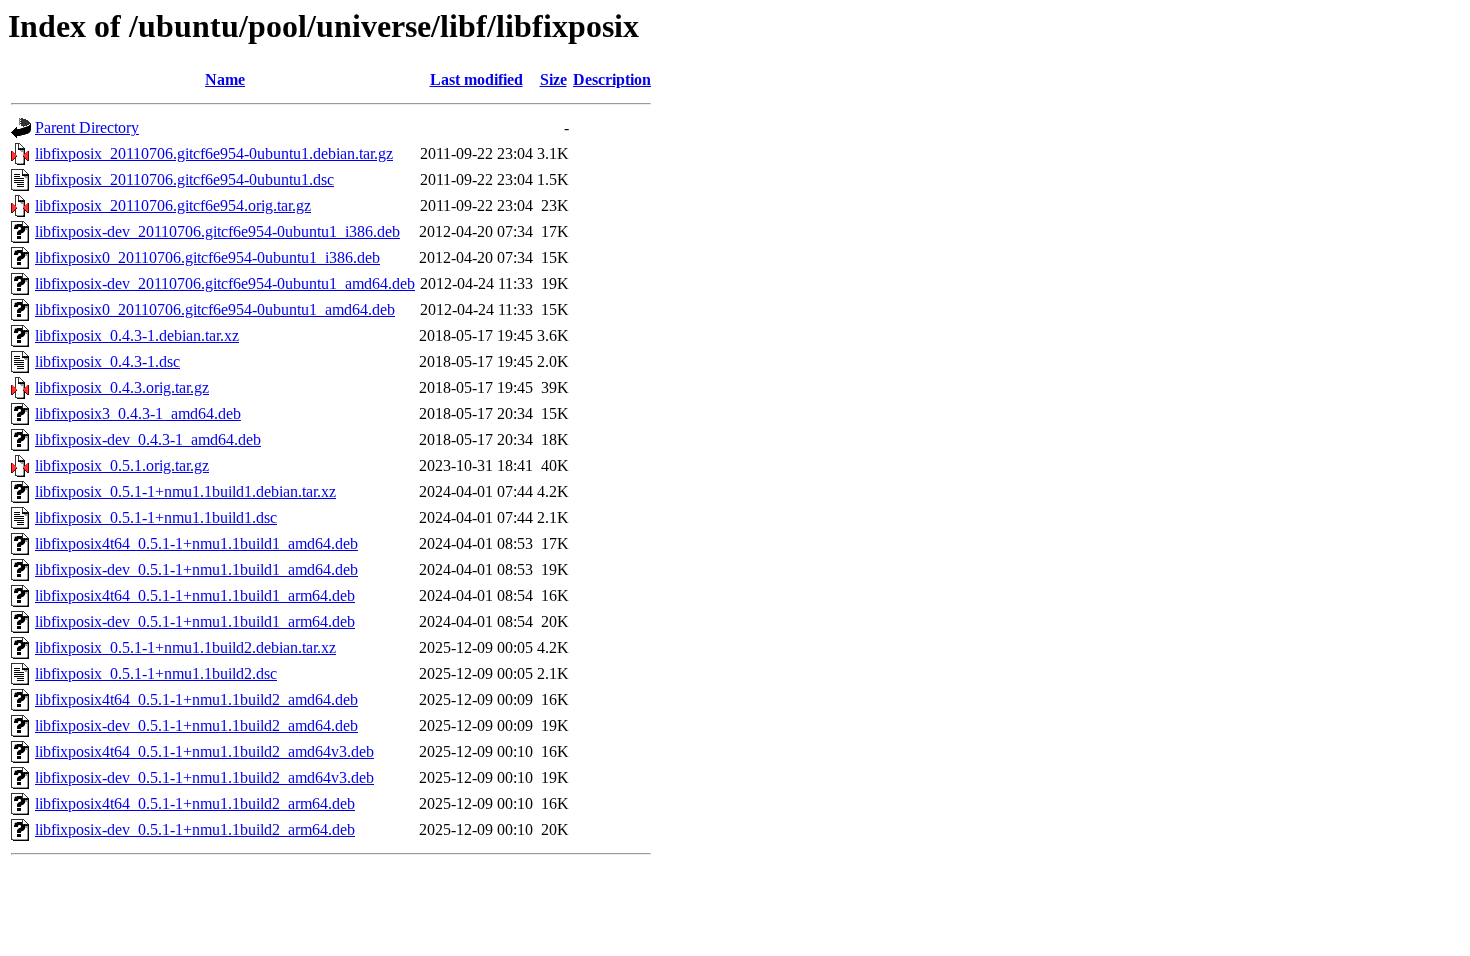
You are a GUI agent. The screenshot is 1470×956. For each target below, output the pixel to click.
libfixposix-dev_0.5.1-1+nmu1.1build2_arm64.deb (195, 829)
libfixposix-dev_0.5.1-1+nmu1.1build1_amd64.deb (196, 569)
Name (225, 79)
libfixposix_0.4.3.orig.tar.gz (122, 387)
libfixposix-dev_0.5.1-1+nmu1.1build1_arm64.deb (195, 621)
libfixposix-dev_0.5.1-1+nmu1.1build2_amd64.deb (196, 725)
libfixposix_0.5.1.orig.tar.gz (122, 465)
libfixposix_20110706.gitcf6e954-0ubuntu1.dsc (184, 179)
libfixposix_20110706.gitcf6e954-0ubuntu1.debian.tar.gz (214, 153)
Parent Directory (87, 127)
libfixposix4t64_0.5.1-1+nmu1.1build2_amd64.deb (196, 699)
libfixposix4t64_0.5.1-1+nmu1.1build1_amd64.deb (196, 543)
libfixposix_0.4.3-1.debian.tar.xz (137, 335)
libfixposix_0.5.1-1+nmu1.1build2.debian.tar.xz (185, 647)
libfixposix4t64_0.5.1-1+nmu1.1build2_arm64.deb (195, 803)
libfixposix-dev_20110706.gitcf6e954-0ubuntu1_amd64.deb (225, 283)
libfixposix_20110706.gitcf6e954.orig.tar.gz (173, 205)
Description (612, 79)
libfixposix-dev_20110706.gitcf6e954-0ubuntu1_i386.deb (217, 231)
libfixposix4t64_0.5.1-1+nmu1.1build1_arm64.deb (195, 595)
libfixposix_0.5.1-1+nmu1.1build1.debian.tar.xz (185, 491)
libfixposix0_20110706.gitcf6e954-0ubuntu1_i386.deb (207, 257)
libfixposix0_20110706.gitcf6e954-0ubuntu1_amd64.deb (215, 309)
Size (553, 79)
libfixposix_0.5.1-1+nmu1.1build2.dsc (156, 673)
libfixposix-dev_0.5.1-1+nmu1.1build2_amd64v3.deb (204, 777)
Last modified (476, 79)
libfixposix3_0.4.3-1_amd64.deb (138, 413)
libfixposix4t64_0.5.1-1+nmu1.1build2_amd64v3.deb (204, 751)
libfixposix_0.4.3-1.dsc (107, 361)
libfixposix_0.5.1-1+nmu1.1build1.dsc (156, 517)
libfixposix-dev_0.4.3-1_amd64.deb (148, 439)
